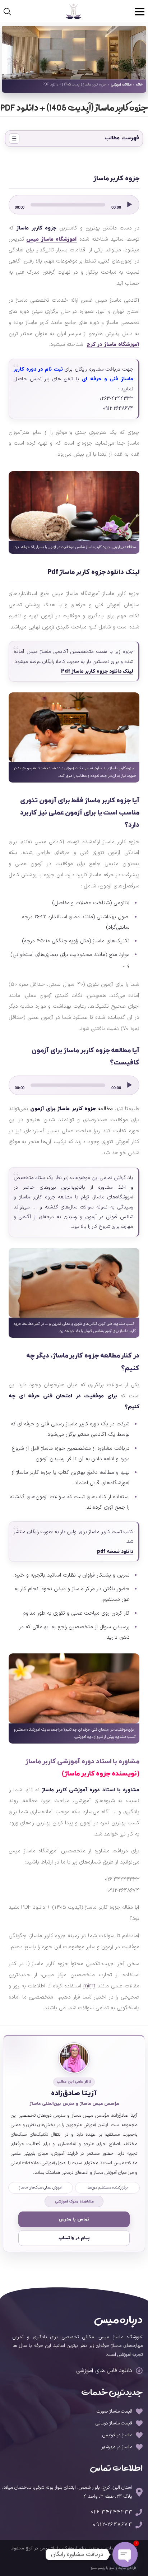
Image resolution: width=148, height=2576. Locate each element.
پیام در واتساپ (74, 2238)
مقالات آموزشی (121, 85)
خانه (139, 85)
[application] (74, 205)
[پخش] (129, 205)
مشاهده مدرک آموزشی (74, 2201)
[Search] (13, 13)
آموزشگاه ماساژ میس (52, 239)
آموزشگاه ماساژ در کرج (113, 345)
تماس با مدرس (74, 2219)
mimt (89, 1986)
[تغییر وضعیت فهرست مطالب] (14, 138)
